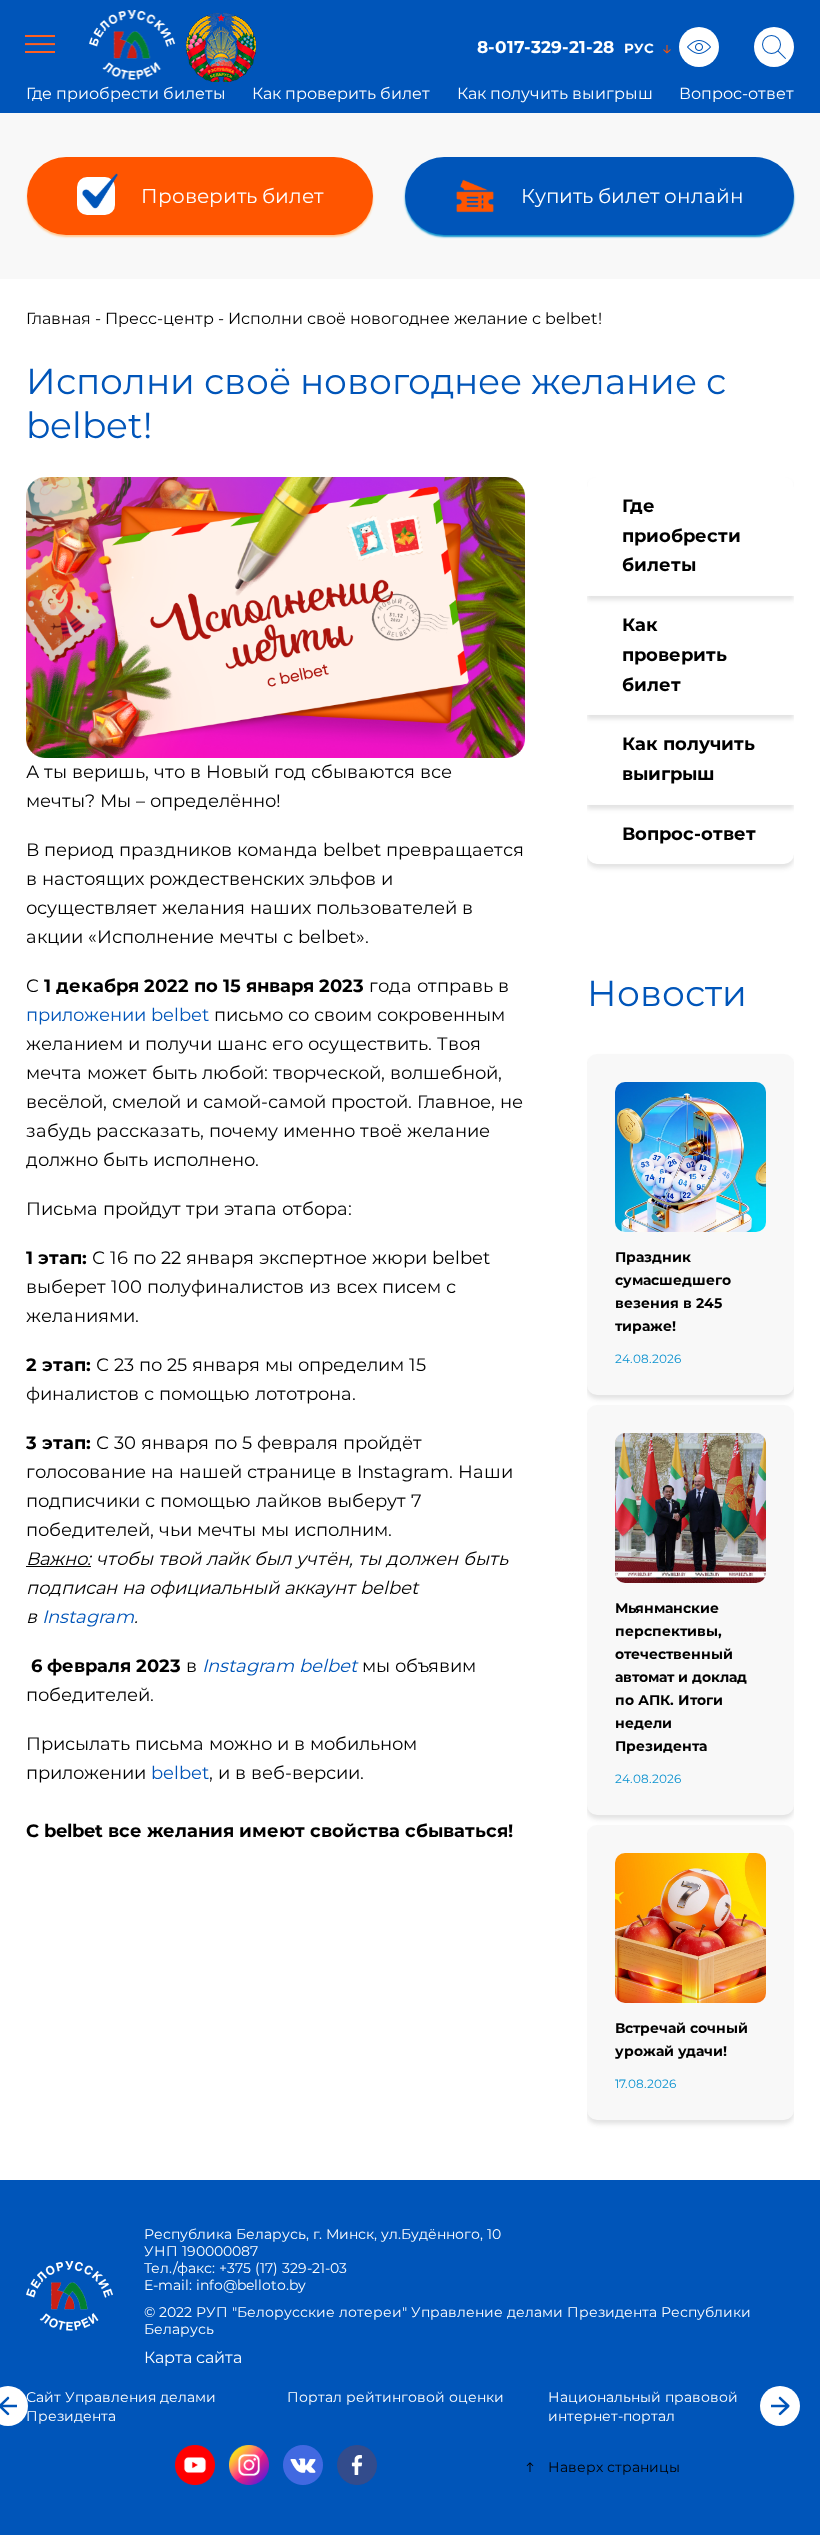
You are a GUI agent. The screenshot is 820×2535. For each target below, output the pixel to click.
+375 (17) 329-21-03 (283, 2268)
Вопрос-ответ (736, 93)
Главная (58, 318)
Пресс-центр (159, 318)
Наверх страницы (614, 2467)
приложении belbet (117, 1015)
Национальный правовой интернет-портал (643, 2406)
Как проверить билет (341, 93)
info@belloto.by (249, 2285)
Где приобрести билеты (126, 93)
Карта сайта (193, 2357)
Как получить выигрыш (555, 93)
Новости (667, 993)
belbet (180, 1773)
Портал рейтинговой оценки (395, 2397)
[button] (780, 2406)
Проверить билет (232, 196)
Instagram (88, 1617)
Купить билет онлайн (632, 196)
